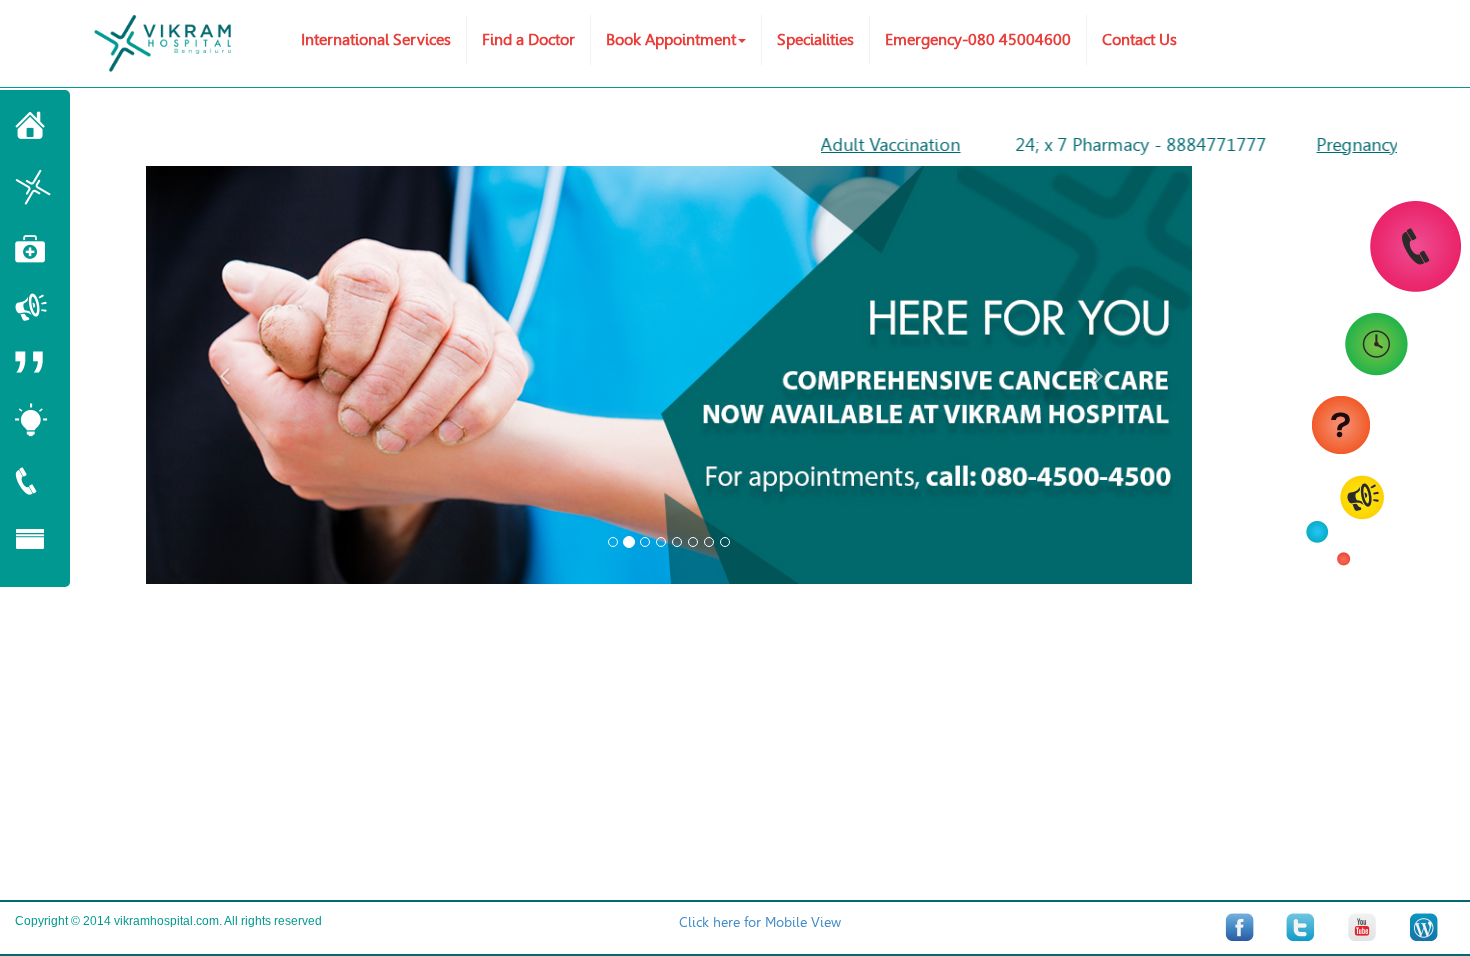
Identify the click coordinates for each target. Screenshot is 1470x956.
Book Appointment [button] (671, 39)
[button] (224, 375)
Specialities (815, 39)
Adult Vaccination (865, 145)
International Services (376, 39)
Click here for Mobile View (760, 922)
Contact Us (1139, 39)
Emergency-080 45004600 (978, 39)
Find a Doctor (528, 39)
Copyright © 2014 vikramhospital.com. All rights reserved (168, 921)
